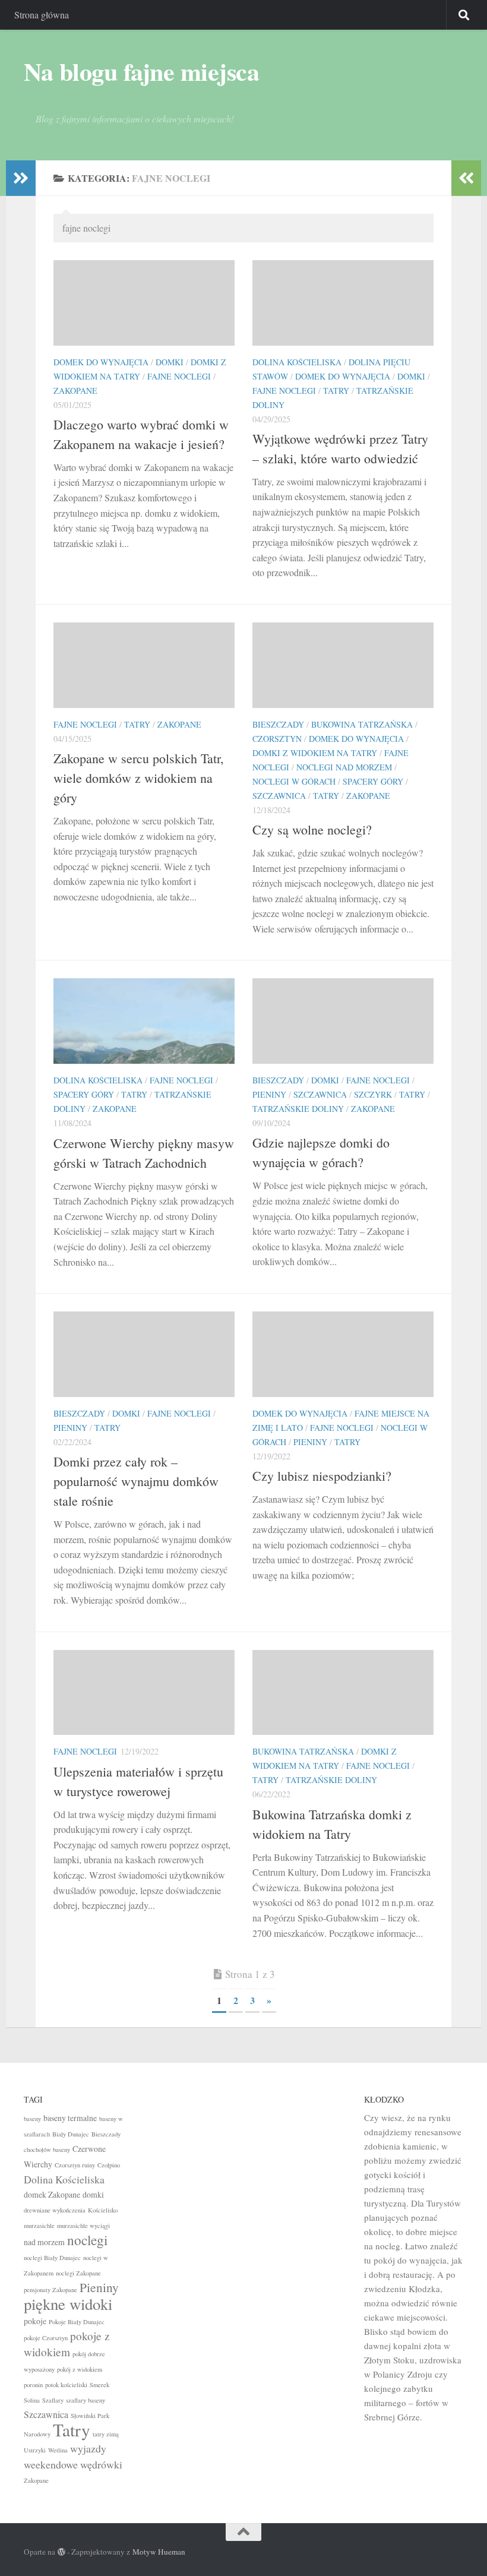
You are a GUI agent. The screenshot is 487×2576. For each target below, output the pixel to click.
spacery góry (373, 781)
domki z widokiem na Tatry (315, 753)
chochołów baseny (47, 2150)
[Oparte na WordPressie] (61, 2552)
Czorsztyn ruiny (75, 2165)
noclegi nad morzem (344, 767)
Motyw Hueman (159, 2552)
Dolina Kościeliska (297, 362)
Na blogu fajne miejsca (141, 71)
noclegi (87, 2240)
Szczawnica (279, 796)
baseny (32, 2119)
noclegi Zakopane (78, 2273)
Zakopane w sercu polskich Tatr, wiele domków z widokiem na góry (139, 778)
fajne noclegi (179, 376)
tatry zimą (106, 2434)
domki (170, 362)
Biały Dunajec (71, 2134)
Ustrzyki (35, 2450)
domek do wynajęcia (101, 362)
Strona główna (42, 15)
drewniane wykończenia (55, 2210)
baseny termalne (70, 2118)
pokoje (35, 2321)
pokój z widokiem (80, 2369)
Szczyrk (373, 1094)
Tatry (336, 391)
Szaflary (53, 2400)
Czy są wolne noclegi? (312, 829)
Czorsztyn (277, 739)
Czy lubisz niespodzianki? (322, 1476)
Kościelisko (103, 2210)
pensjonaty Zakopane (50, 2290)
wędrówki (101, 2464)
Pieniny (269, 1094)
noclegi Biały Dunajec (52, 2258)
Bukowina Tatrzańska (362, 724)
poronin (33, 2385)
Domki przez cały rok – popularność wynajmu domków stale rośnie (136, 1481)
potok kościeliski (66, 2385)
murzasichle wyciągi (83, 2226)
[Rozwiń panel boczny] (21, 178)
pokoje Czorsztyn (46, 2338)
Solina (32, 2400)
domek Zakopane (52, 2194)
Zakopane (75, 391)
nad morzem (44, 2242)
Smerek (99, 2385)
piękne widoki (68, 2304)
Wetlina (58, 2450)
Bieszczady (278, 724)
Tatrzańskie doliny (298, 1109)
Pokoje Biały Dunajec (77, 2322)
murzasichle (39, 2226)
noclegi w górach (294, 781)
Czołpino (109, 2165)
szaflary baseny (86, 2400)
